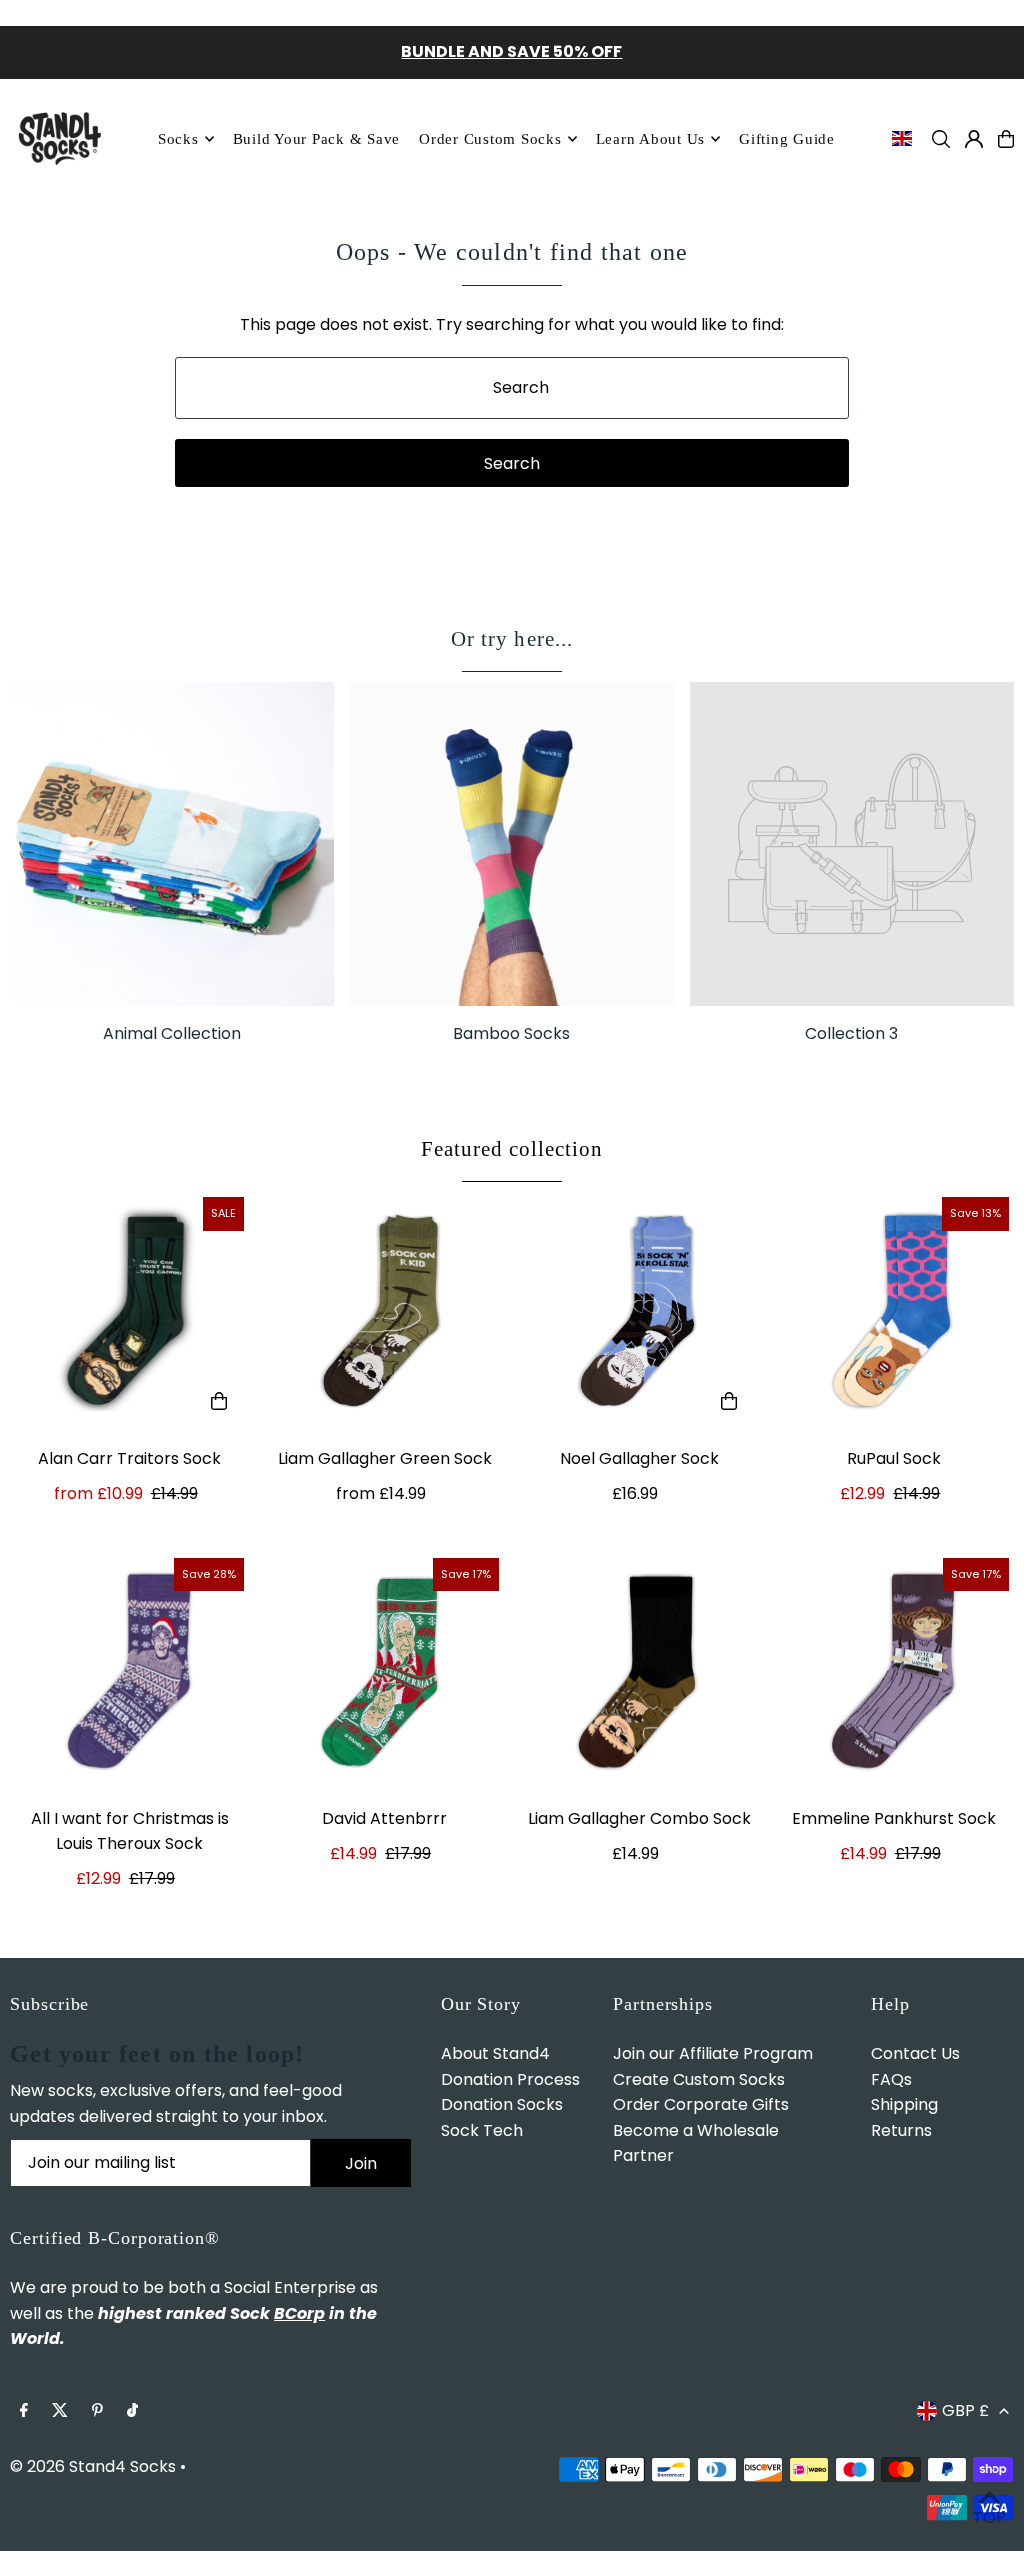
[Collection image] (852, 844)
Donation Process (510, 2079)
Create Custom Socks (699, 2079)
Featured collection (512, 1149)
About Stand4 (495, 2053)
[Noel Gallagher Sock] (639, 1311)
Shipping (904, 2104)
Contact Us (915, 2053)
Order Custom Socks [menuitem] (490, 139)
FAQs (891, 2079)
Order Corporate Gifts (701, 2104)
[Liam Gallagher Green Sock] (384, 1311)
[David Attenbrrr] (384, 1672)
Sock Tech (482, 2130)
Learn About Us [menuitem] (651, 139)
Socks (178, 139)
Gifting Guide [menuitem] (787, 139)
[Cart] (1006, 139)
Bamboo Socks (511, 1033)
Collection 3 (851, 1033)
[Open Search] (941, 139)
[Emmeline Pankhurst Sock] (894, 1672)
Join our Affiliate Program (713, 2053)
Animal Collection (172, 1033)
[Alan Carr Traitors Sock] (129, 1311)
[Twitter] (60, 2411)
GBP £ (965, 2410)
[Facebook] (24, 2411)
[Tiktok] (132, 2411)
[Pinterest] (97, 2411)
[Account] (974, 139)
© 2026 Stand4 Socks (93, 2466)
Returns (901, 2130)
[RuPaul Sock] (894, 1311)
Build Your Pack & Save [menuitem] (317, 139)
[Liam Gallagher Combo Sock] (639, 1672)
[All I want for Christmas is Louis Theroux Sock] (129, 1672)
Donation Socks (502, 2104)
